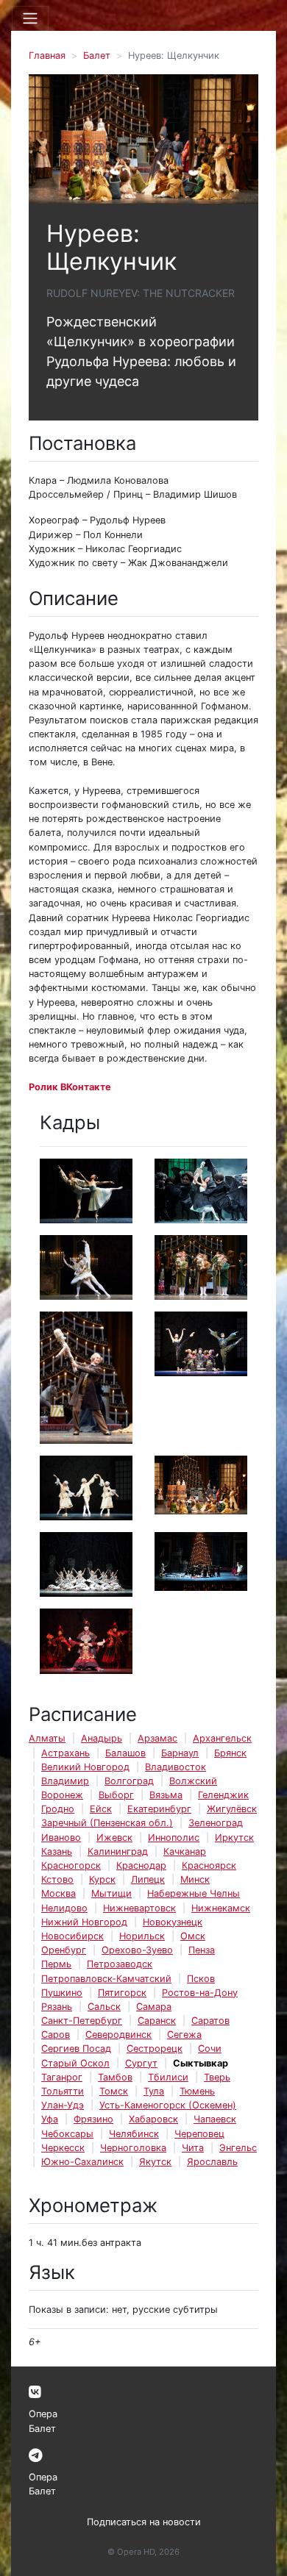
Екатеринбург (159, 1809)
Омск (193, 1936)
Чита (193, 2148)
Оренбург (64, 1950)
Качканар (185, 1851)
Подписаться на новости (144, 2522)
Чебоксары (67, 2134)
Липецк (148, 1879)
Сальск (104, 2007)
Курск (102, 1879)
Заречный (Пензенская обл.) (107, 1823)
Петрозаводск (120, 1964)
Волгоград (129, 1781)
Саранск (157, 2021)
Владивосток (176, 1767)
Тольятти (63, 2091)
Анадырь (102, 1738)
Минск (195, 1879)
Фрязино (93, 2119)
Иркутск (234, 1838)
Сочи (210, 2049)
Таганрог (62, 2077)
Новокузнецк (173, 1922)
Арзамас (157, 1738)
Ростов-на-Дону (200, 1993)
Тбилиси (168, 2077)
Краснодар (141, 1865)
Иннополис (174, 1838)
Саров (56, 2035)
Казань (57, 1851)
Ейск (101, 1809)
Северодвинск (118, 2035)
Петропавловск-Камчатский (106, 1979)
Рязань (57, 2007)
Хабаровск (153, 2119)
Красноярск (209, 1865)
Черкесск (63, 2148)
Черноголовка (133, 2148)
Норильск (142, 1936)
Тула (154, 2091)
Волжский (193, 1781)
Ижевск (114, 1838)
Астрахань (65, 1753)
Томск (114, 2091)
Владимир (65, 1781)
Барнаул (180, 1753)
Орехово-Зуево (137, 1950)
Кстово (57, 1879)
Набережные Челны (194, 1893)
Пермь (56, 1964)
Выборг (116, 1795)
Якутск (155, 2162)
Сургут (141, 2063)
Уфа (50, 2119)
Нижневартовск (139, 1908)
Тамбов (115, 2077)
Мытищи (111, 1893)
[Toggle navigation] (30, 18)
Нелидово (64, 1908)
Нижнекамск (221, 1908)
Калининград (118, 1851)
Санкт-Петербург (82, 2021)
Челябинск (134, 2134)
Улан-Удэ (63, 2105)
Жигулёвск (232, 1809)
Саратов (210, 2021)
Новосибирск (72, 1936)
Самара (154, 2007)
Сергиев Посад (76, 2049)
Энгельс (238, 2148)
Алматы (47, 1738)
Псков (201, 1979)
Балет (97, 56)
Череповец (199, 2134)
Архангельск (222, 1738)
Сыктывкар (201, 2063)
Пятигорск (122, 1993)
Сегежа (184, 2035)
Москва (59, 1893)
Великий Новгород (85, 1767)
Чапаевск (215, 2119)
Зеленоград (216, 1823)
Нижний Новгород (84, 1922)
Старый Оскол (75, 2063)
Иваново (61, 1838)
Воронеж (62, 1795)
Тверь (217, 2077)
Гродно (58, 1809)
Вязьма (166, 1795)
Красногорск (71, 1865)
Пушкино (62, 1993)
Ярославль (212, 2162)
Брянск (230, 1753)
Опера (43, 2414)
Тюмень (197, 2091)
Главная (47, 56)
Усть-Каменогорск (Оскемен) (168, 2105)
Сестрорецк (155, 2049)
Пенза (202, 1950)
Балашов (125, 1753)
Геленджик (223, 1795)
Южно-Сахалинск (82, 2162)
